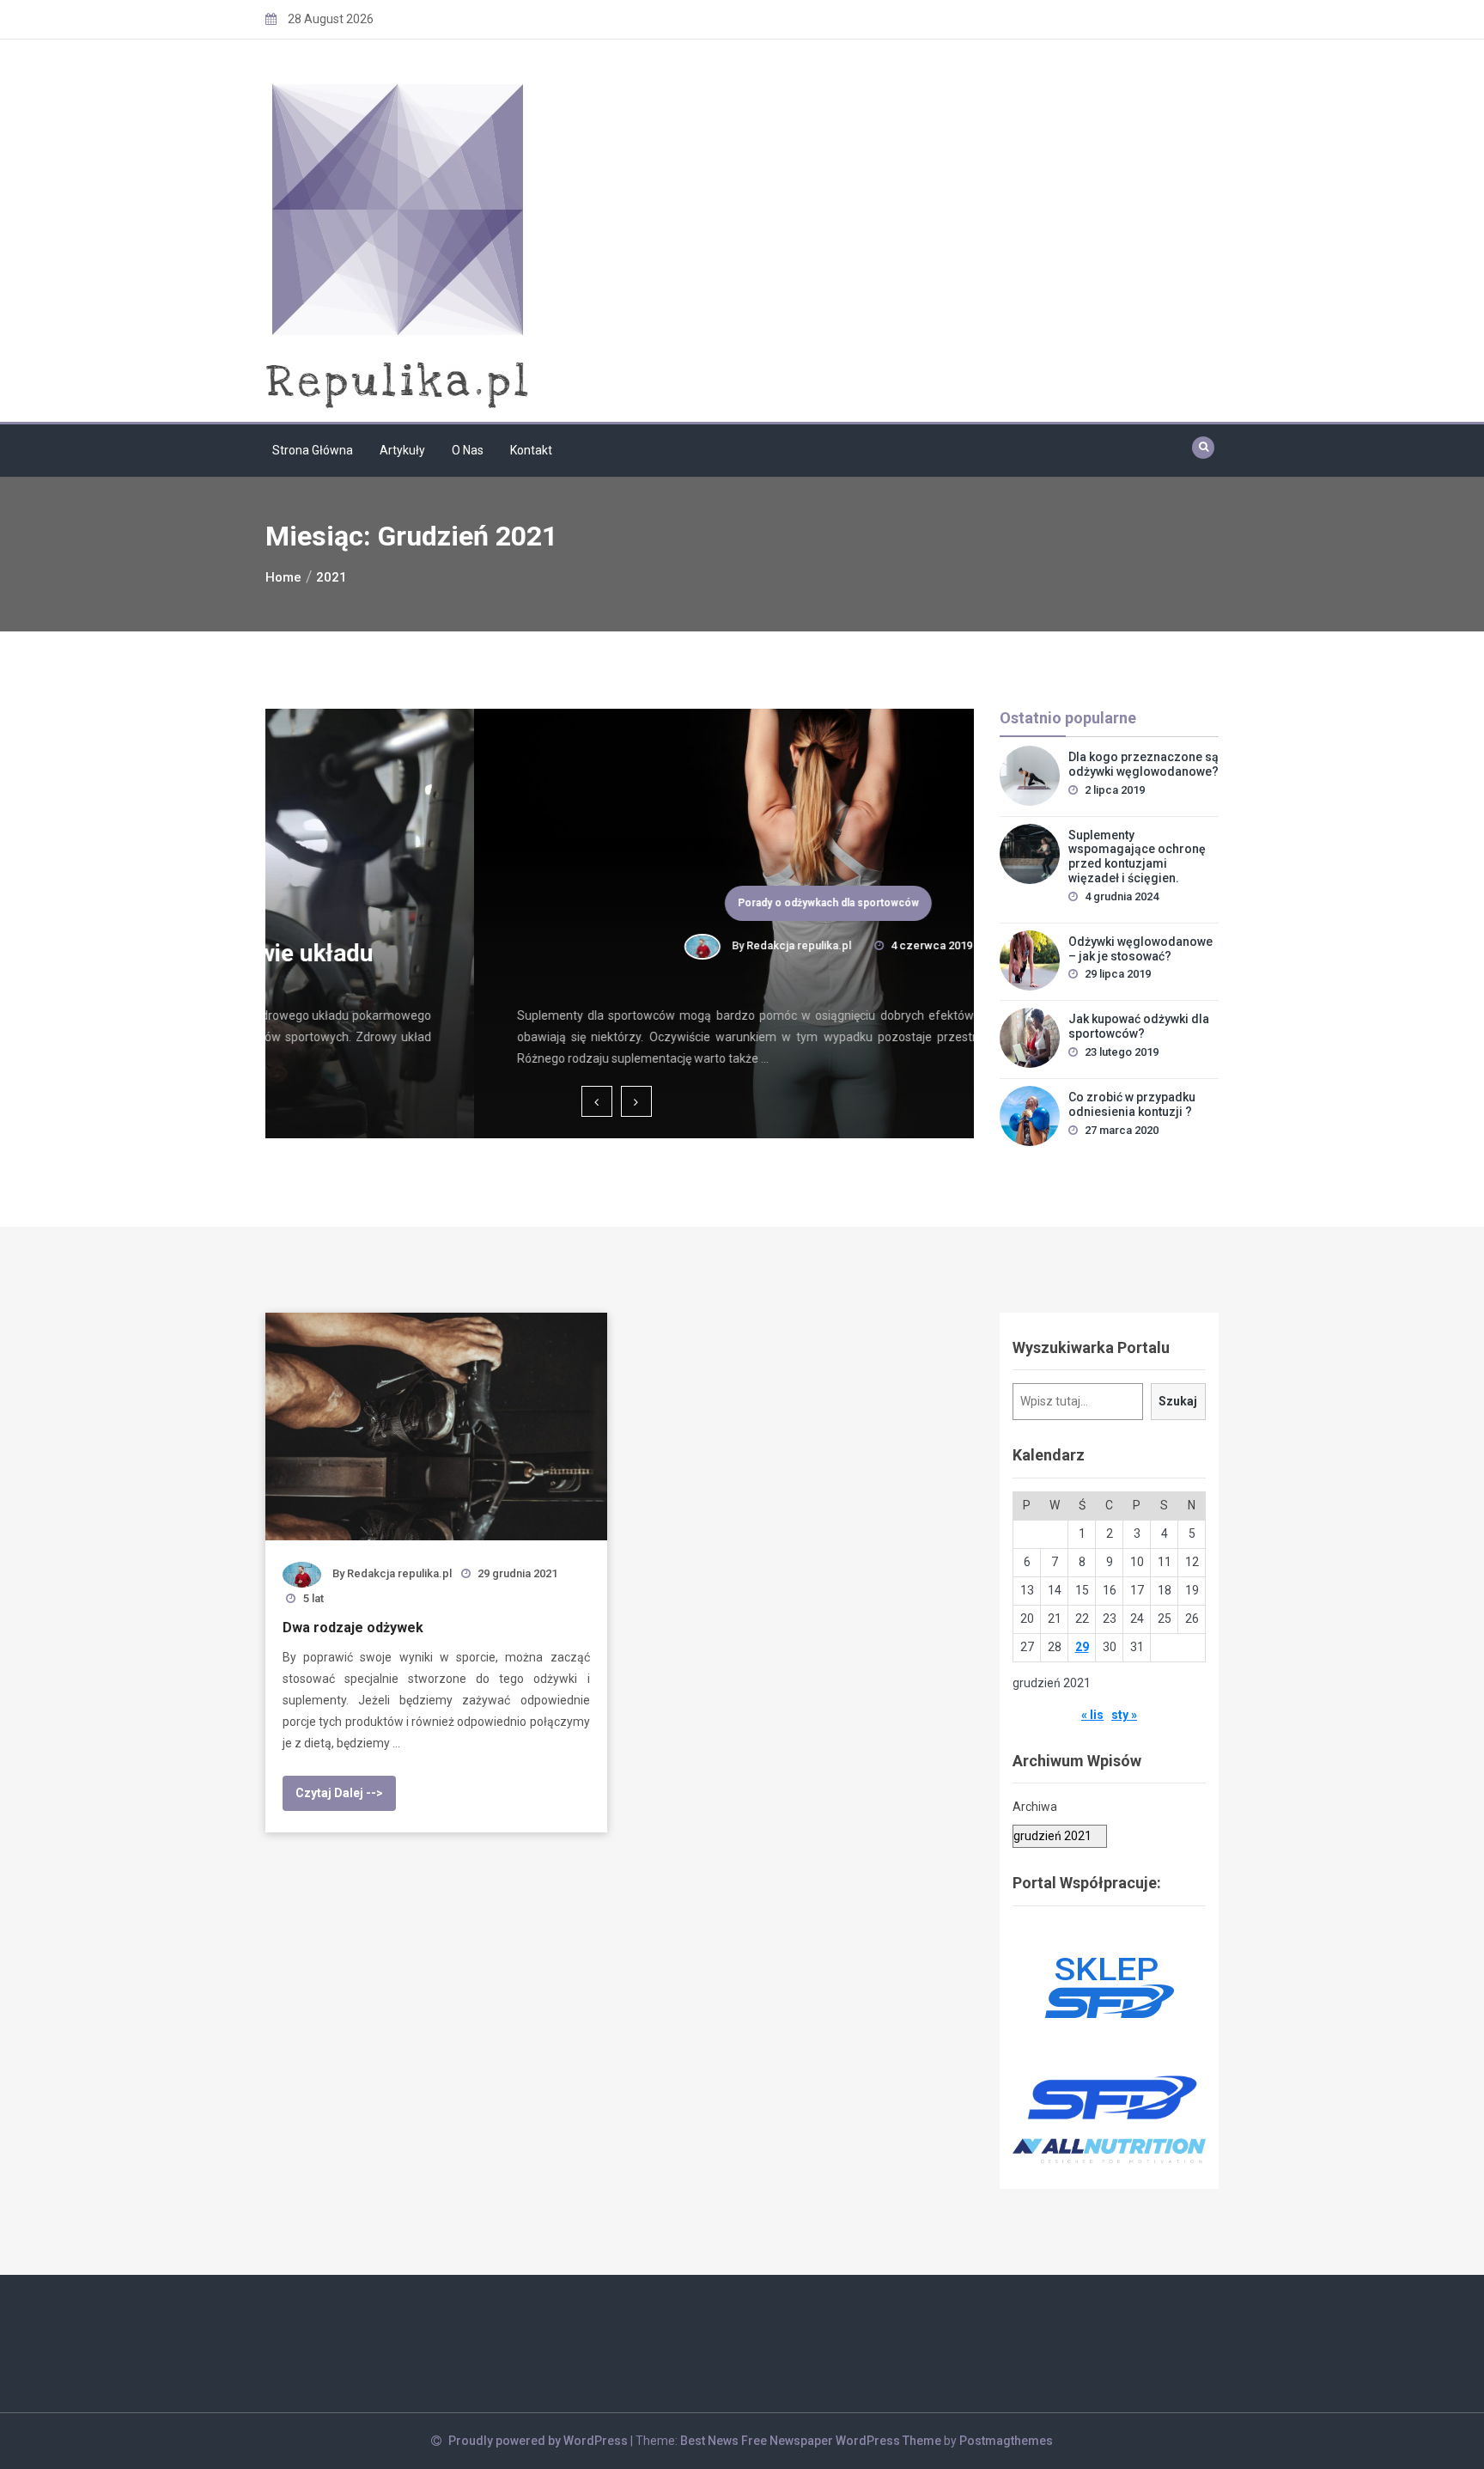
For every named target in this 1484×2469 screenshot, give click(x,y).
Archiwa (1035, 1807)
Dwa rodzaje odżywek (353, 1628)
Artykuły (402, 450)
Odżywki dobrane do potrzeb (620, 982)
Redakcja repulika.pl (590, 945)
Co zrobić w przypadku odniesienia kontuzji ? (1132, 1104)
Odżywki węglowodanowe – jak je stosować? (1140, 949)
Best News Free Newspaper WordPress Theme (811, 2441)
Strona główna (313, 450)
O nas (468, 450)
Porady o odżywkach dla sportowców (620, 903)
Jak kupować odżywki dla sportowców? (1139, 1026)
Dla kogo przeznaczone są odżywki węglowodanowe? (1143, 764)
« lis (1092, 1715)
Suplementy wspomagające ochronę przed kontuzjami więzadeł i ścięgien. (1137, 857)
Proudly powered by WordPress (539, 2441)
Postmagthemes (1006, 2441)
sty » (1124, 1715)
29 (1082, 1647)
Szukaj (1178, 1401)
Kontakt (531, 450)
